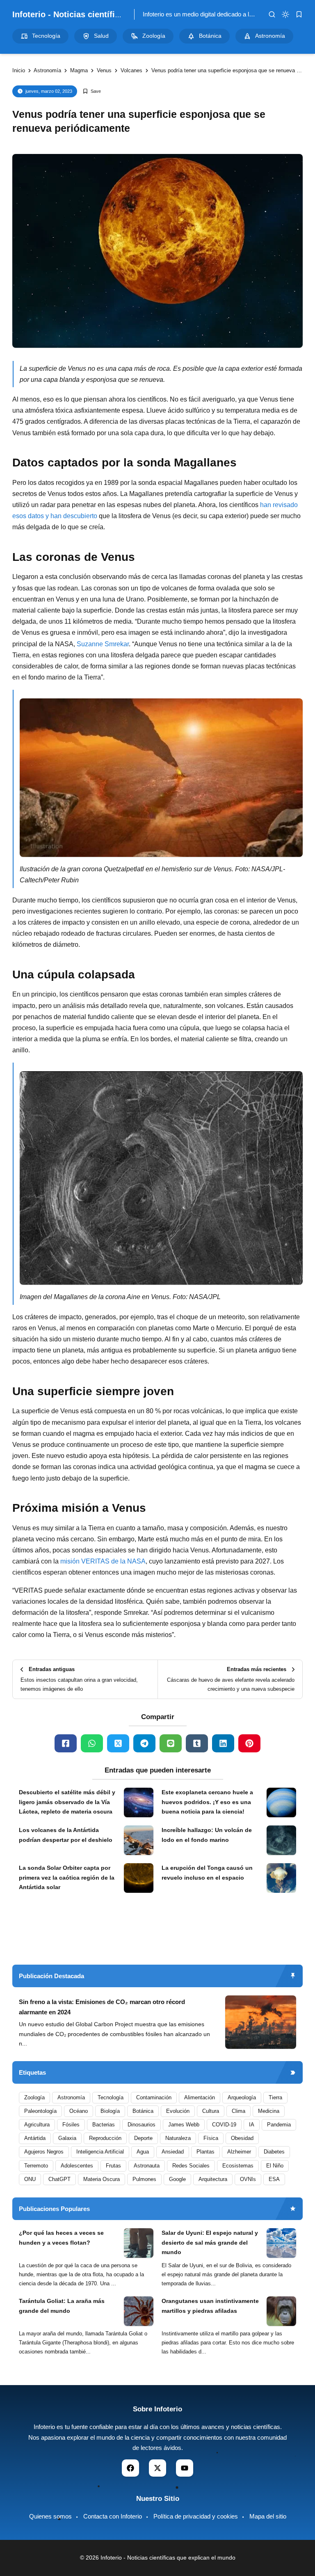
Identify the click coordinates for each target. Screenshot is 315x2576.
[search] (272, 14)
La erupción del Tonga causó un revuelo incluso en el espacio (207, 1873)
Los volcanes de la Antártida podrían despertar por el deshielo (66, 1835)
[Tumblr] (197, 1743)
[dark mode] (285, 14)
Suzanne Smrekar (103, 644)
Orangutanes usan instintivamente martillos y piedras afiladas (210, 2306)
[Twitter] (118, 1743)
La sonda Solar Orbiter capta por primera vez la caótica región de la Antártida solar (67, 1878)
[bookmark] (299, 14)
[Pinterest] (249, 1743)
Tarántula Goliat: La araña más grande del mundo (62, 2306)
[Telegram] (144, 1743)
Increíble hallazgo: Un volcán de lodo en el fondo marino (207, 1835)
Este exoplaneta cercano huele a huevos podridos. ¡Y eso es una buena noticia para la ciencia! (207, 1802)
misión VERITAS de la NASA (103, 1561)
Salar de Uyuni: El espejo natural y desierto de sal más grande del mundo (210, 2243)
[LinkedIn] (223, 1743)
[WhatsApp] (92, 1743)
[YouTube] (185, 2468)
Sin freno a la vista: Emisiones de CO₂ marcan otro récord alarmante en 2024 (102, 2007)
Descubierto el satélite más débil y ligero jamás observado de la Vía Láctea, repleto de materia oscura (67, 1802)
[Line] (171, 1743)
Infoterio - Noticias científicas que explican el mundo (116, 14)
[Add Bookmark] (92, 91)
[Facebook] (66, 1743)
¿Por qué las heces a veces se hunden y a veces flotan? (61, 2238)
